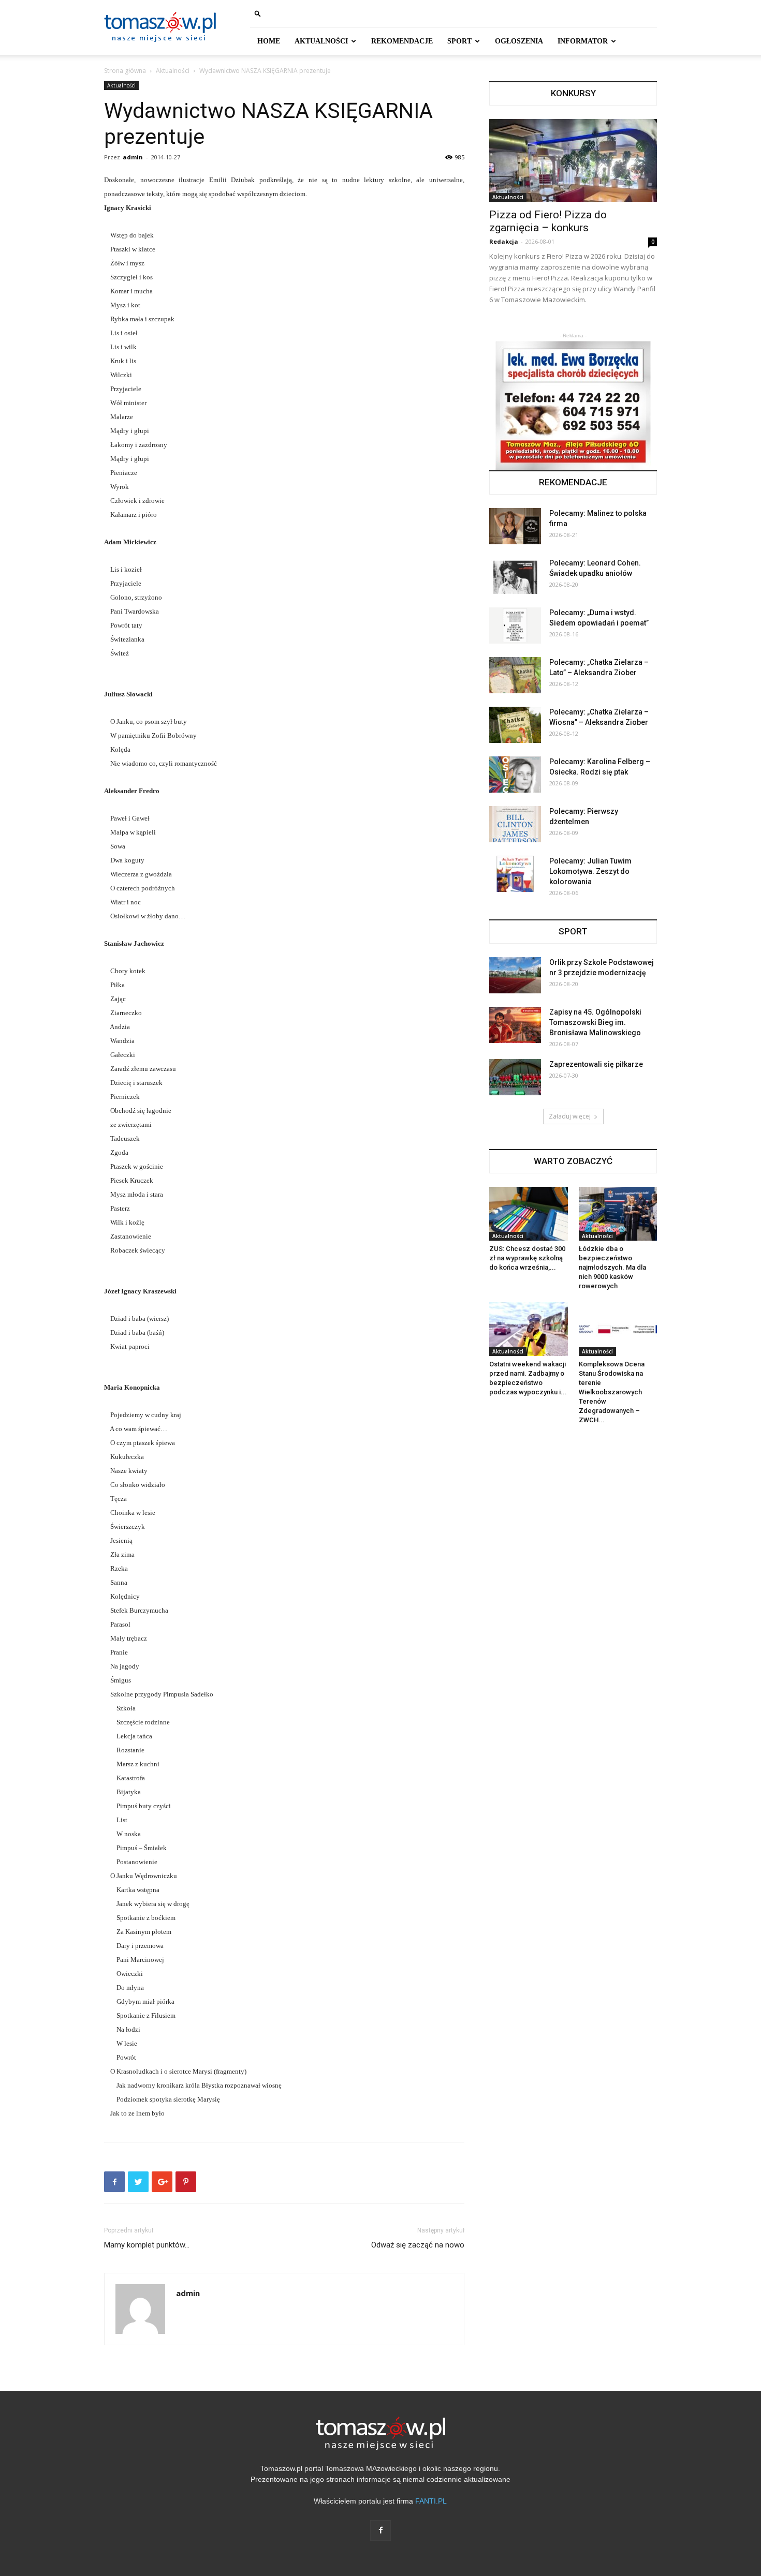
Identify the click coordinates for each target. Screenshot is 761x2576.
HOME (269, 41)
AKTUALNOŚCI (321, 41)
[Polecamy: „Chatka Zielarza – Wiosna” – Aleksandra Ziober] (515, 725)
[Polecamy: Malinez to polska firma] (515, 526)
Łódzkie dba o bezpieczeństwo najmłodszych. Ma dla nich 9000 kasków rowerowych (612, 1267)
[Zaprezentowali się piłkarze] (515, 1077)
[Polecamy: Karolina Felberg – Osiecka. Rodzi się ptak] (515, 775)
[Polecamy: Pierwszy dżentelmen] (515, 824)
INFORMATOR (583, 41)
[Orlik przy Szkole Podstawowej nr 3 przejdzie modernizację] (515, 975)
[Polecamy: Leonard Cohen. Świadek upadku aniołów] (515, 576)
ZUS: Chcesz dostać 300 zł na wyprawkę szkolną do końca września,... (527, 1258)
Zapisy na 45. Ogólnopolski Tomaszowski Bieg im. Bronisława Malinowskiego (595, 1022)
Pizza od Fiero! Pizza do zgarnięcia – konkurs (548, 221)
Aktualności (173, 71)
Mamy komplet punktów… (147, 2245)
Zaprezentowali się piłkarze (596, 1064)
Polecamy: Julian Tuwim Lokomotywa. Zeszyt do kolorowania (590, 871)
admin (133, 157)
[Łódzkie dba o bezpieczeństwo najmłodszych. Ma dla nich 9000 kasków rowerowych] (618, 1214)
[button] (258, 13)
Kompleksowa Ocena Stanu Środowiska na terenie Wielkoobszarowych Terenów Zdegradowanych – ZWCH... (612, 1392)
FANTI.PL (431, 2501)
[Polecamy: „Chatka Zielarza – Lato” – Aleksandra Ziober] (515, 675)
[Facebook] (380, 2530)
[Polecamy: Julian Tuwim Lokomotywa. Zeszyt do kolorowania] (515, 874)
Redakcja (504, 241)
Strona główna (125, 71)
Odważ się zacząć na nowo (418, 2245)
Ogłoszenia (519, 41)
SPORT (459, 41)
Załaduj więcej (570, 1116)
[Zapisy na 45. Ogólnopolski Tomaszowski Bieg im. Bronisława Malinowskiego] (515, 1025)
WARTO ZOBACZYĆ (573, 1161)
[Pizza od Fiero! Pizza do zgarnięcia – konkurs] (573, 160)
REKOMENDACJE (402, 41)
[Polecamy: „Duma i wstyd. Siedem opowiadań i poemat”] (515, 626)
